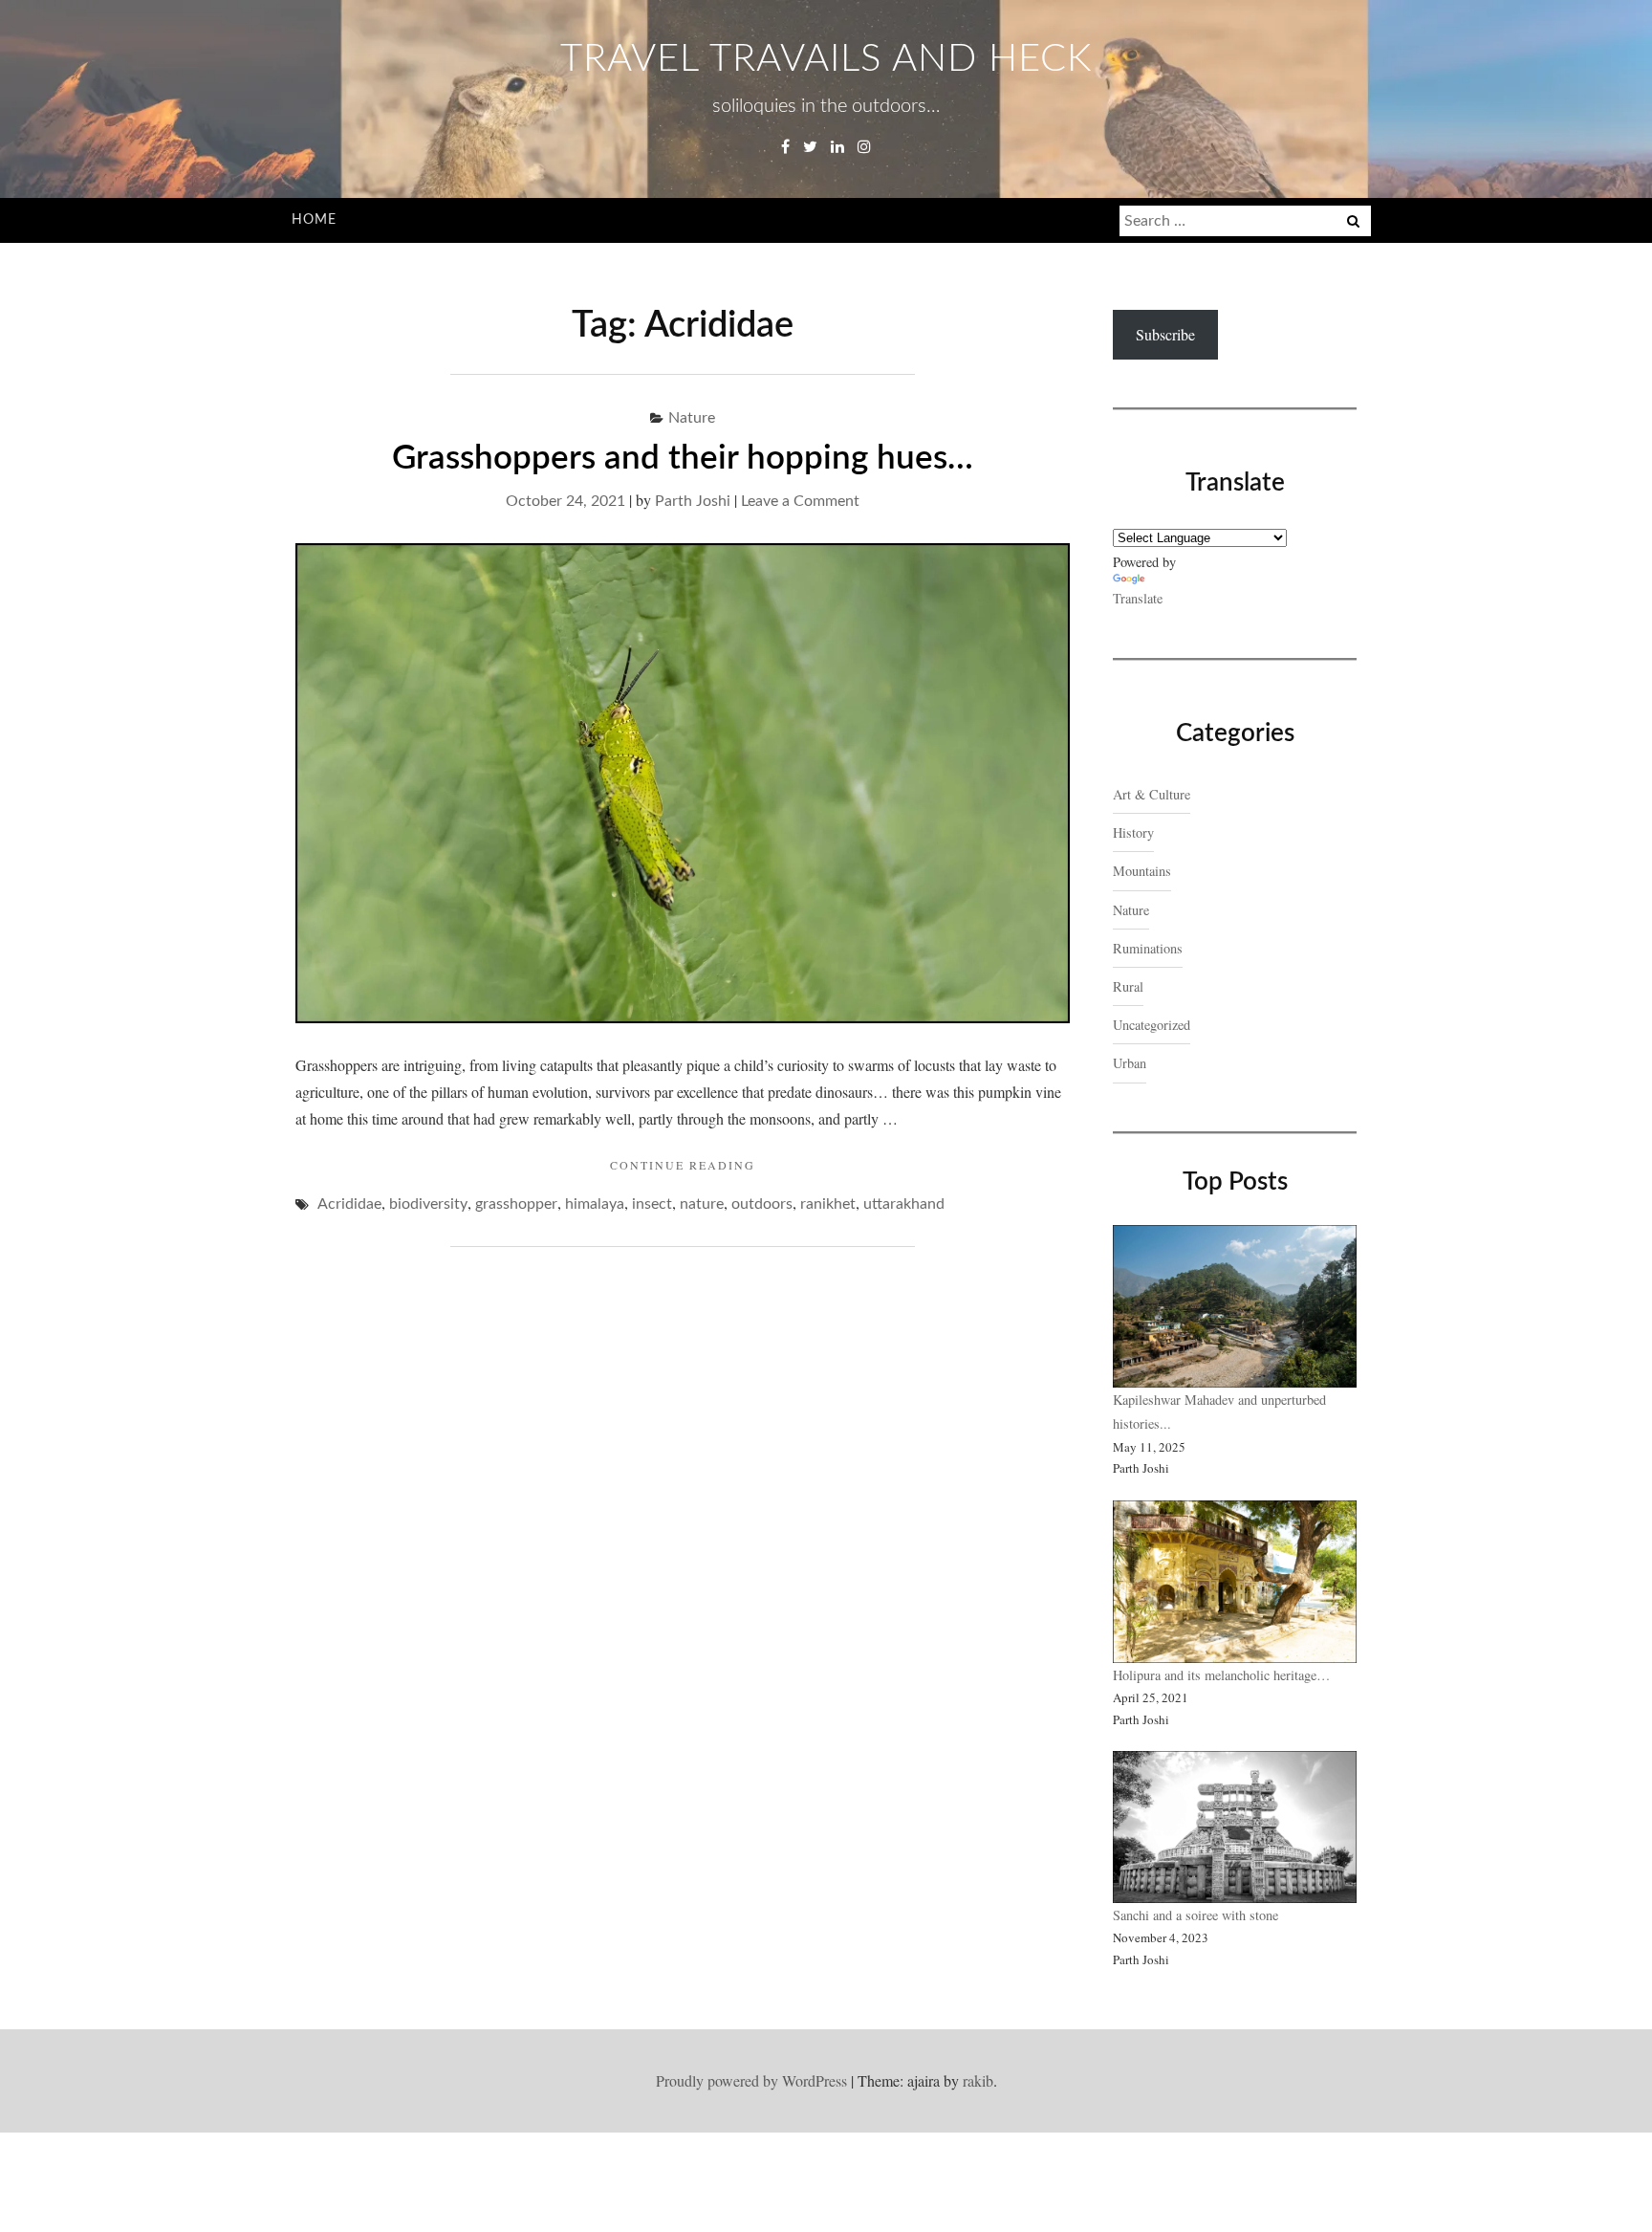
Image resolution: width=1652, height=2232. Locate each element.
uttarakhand (904, 1204)
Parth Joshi (693, 501)
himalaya (595, 1204)
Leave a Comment (800, 501)
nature (702, 1204)
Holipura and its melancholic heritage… (1221, 1675)
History (1133, 832)
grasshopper (516, 1204)
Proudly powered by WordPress (751, 2080)
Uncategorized (1152, 1025)
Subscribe (1165, 334)
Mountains (1142, 871)
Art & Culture (1152, 794)
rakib (978, 2080)
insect (652, 1204)
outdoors (762, 1204)
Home (314, 220)
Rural (1128, 986)
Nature (692, 418)
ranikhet (828, 1204)
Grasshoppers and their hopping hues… (683, 459)
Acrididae (349, 1204)
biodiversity (428, 1204)
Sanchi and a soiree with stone (1198, 1915)
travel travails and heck (826, 59)
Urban (1130, 1063)
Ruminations (1148, 948)
